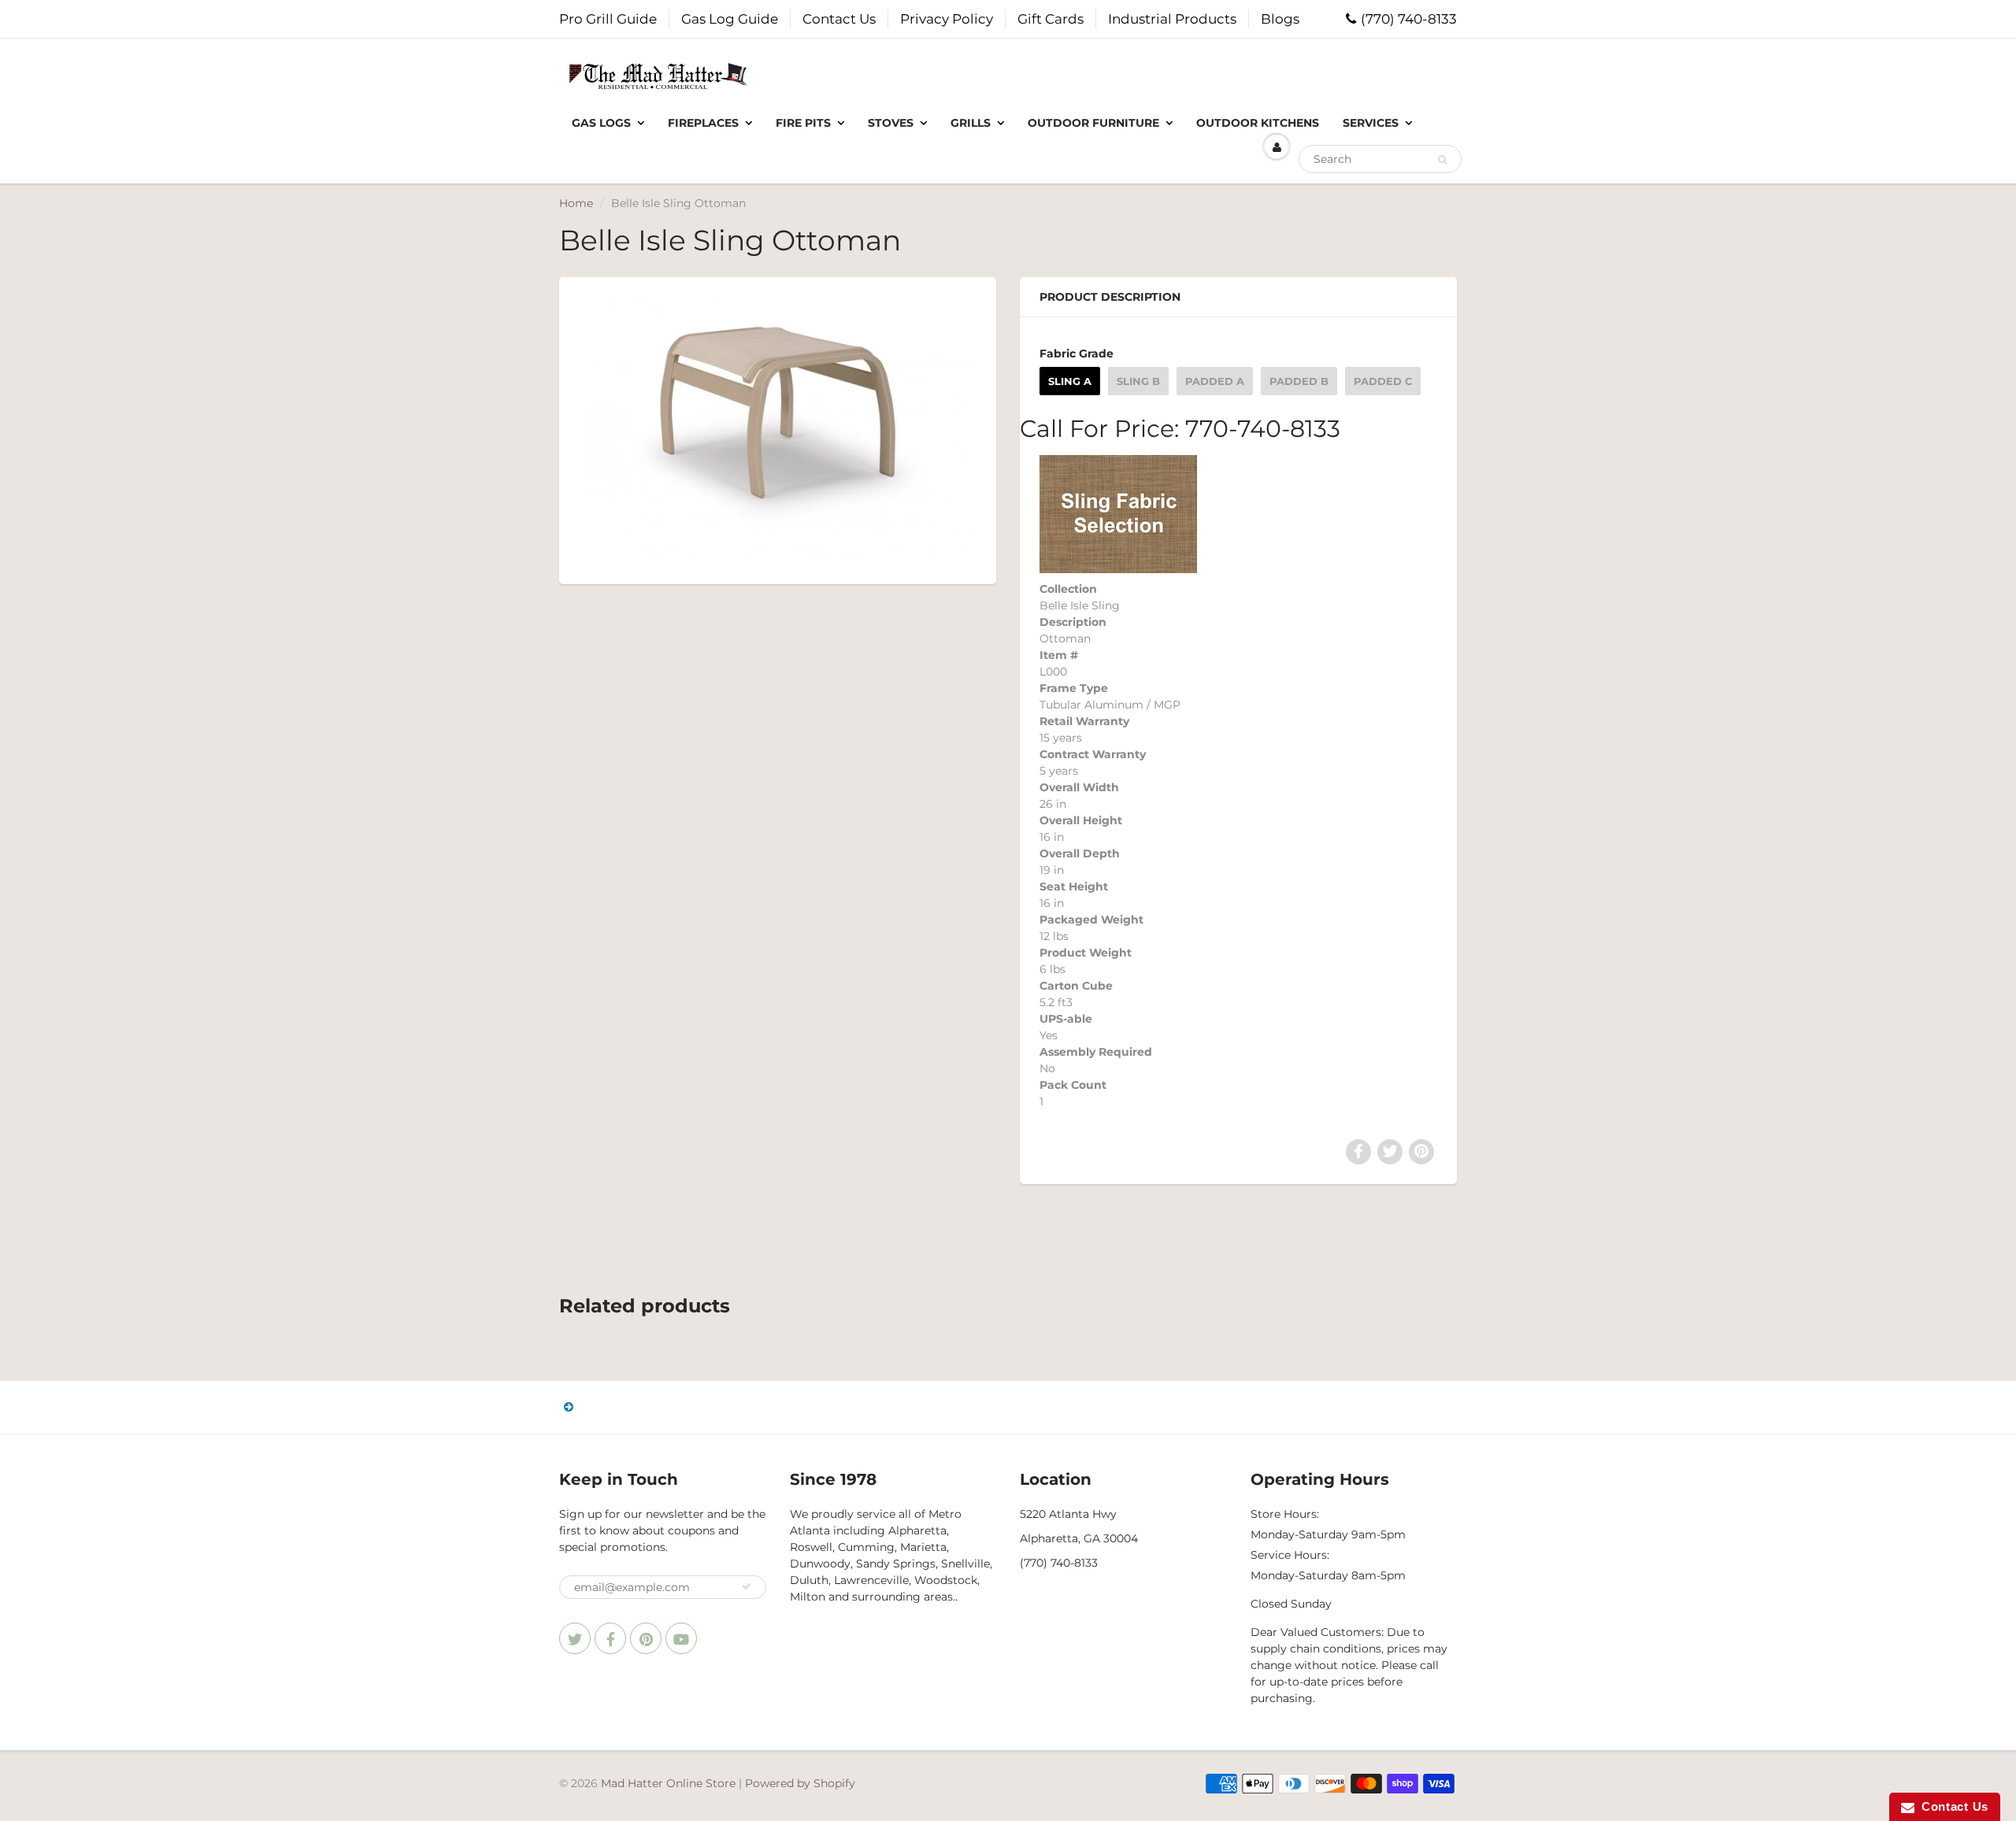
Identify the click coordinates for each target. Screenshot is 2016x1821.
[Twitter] (575, 1638)
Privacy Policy (947, 19)
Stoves (891, 123)
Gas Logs (601, 123)
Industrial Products (1172, 19)
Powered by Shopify (800, 1783)
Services (1371, 123)
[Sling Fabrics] (1118, 513)
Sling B (1138, 381)
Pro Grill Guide (608, 19)
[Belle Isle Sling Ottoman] (778, 429)
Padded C (1383, 381)
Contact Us (839, 19)
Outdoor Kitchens (1258, 123)
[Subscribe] (747, 1586)
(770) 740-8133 (1409, 19)
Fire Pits (803, 123)
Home (576, 203)
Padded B (1299, 381)
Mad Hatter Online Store (668, 1783)
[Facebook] (610, 1638)
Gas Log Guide (730, 19)
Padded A (1215, 381)
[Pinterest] (646, 1638)
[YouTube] (681, 1638)
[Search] (1442, 160)
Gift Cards (1051, 19)
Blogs (1280, 19)
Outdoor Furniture (1093, 123)
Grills (971, 123)
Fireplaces (703, 123)
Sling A (1070, 381)
